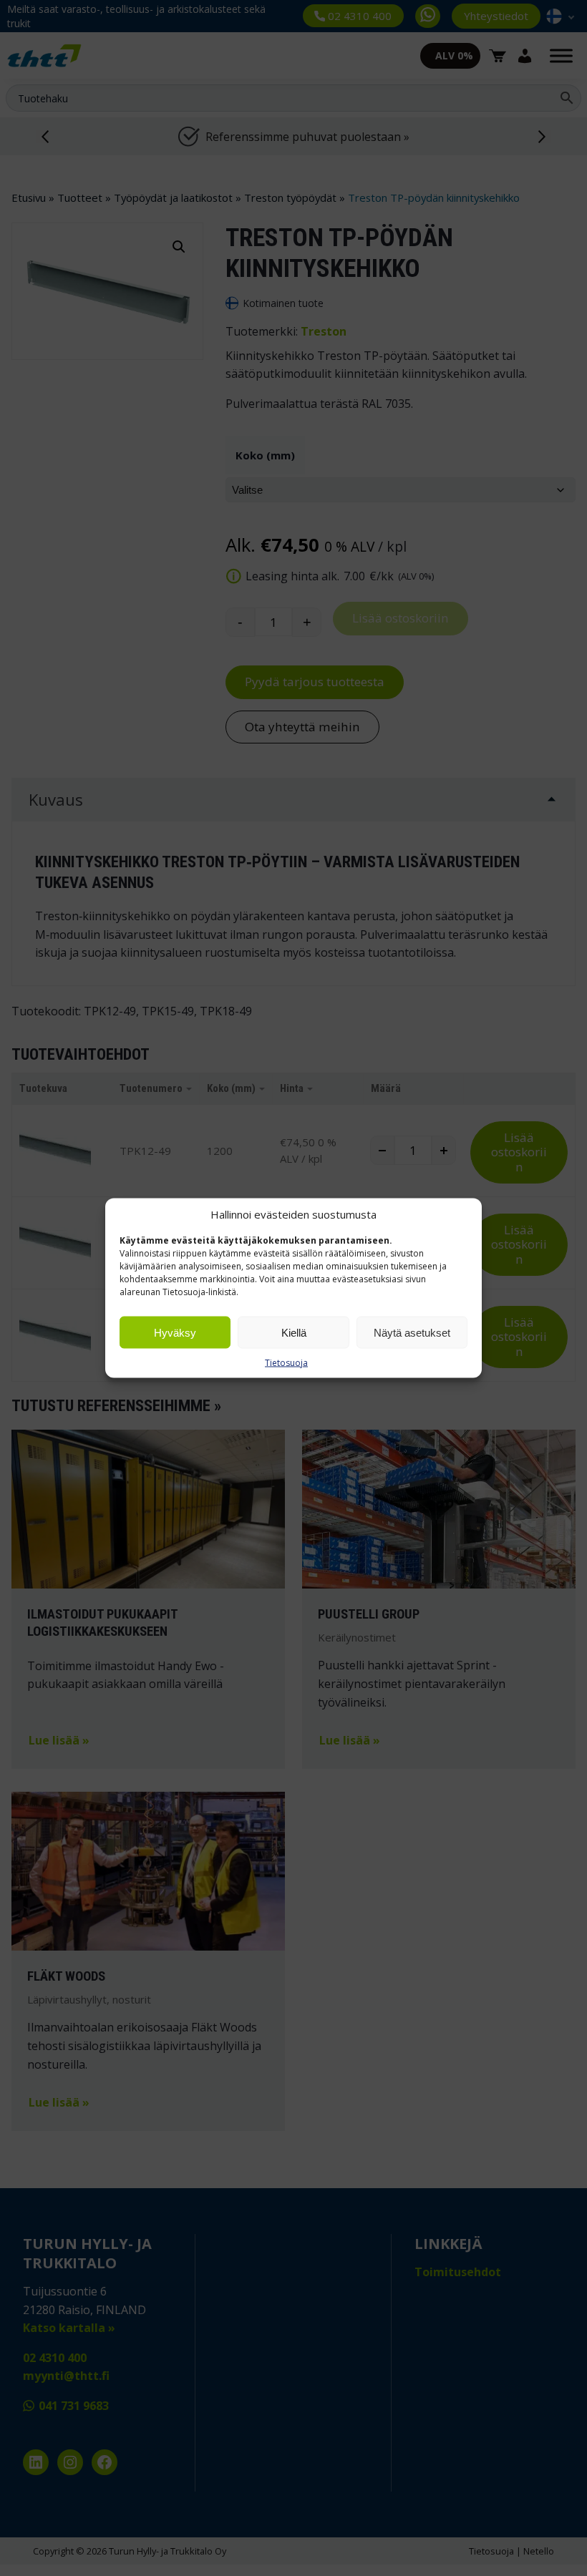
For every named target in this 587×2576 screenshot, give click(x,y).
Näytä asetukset (412, 1332)
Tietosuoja (286, 1363)
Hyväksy (175, 1332)
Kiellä (294, 1332)
